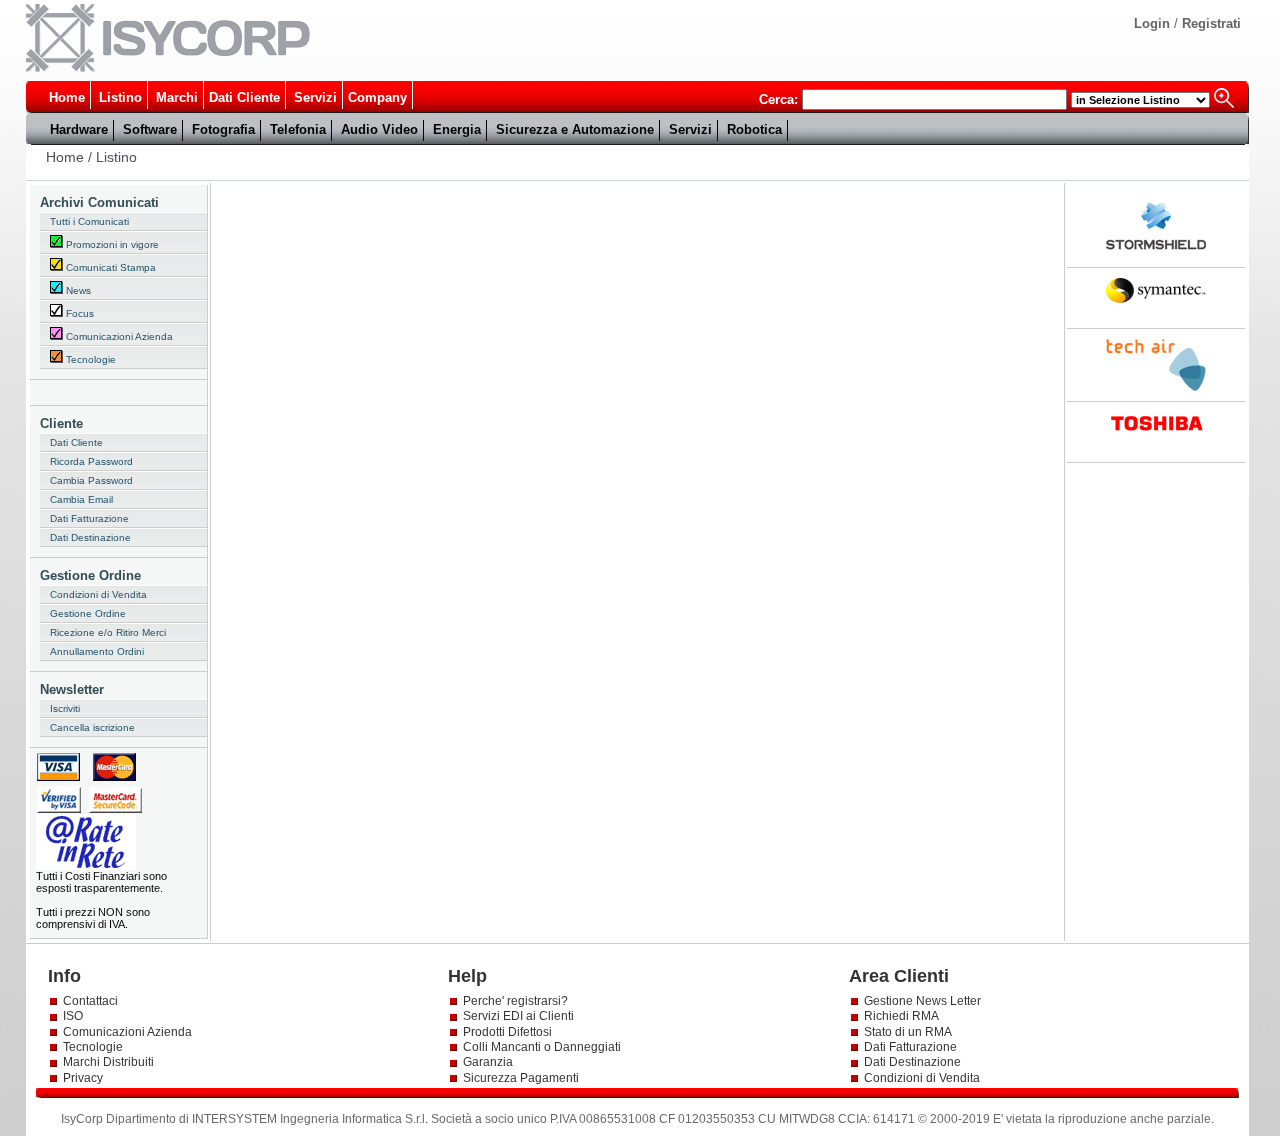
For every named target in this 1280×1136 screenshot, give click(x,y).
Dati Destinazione (90, 537)
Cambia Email (81, 499)
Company (377, 97)
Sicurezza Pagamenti (521, 1078)
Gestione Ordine (88, 613)
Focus (78, 313)
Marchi (177, 97)
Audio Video (379, 129)
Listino (120, 97)
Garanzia (488, 1062)
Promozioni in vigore (111, 244)
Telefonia (298, 129)
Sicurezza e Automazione (575, 129)
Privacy (84, 1078)
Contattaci (90, 1001)
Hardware (79, 129)
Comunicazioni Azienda (118, 336)
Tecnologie (89, 359)
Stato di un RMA (908, 1032)
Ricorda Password (91, 461)
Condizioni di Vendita (98, 594)
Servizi (315, 97)
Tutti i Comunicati (89, 221)
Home (67, 97)
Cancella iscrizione (92, 727)
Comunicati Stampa (109, 267)
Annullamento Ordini (97, 651)
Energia (457, 129)
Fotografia (223, 129)
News (77, 290)
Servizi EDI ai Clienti (518, 1016)
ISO (73, 1016)
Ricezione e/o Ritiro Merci (108, 632)
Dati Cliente (244, 97)
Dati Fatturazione (89, 518)
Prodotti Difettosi (507, 1032)
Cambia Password (91, 480)
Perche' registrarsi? (515, 1001)
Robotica (754, 129)
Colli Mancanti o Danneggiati (542, 1047)
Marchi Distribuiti (108, 1062)
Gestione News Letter (922, 1001)
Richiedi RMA (901, 1016)
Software (150, 129)
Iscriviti (65, 708)
